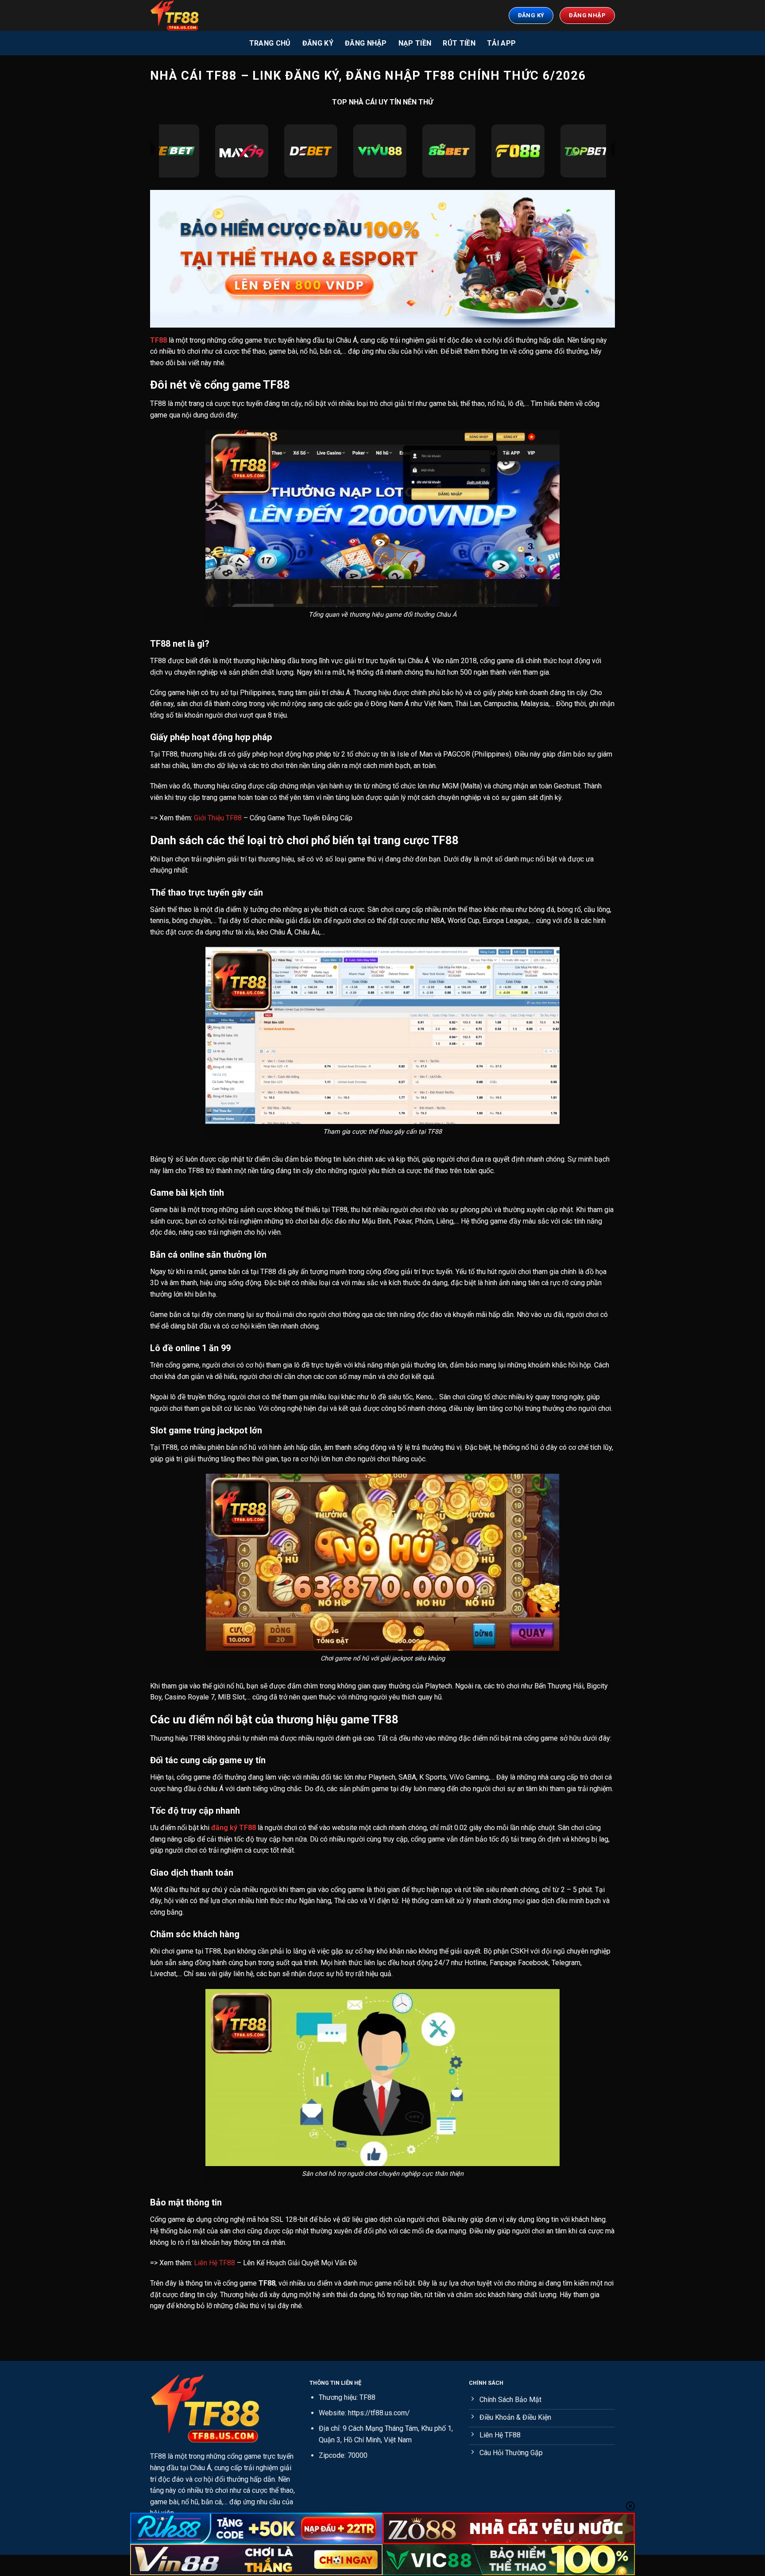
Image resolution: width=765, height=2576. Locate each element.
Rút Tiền (459, 43)
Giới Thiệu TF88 (218, 818)
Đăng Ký (318, 43)
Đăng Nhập (366, 43)
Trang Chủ (270, 43)
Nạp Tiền (415, 43)
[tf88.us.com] (194, 15)
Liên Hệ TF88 (214, 2263)
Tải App (501, 43)
